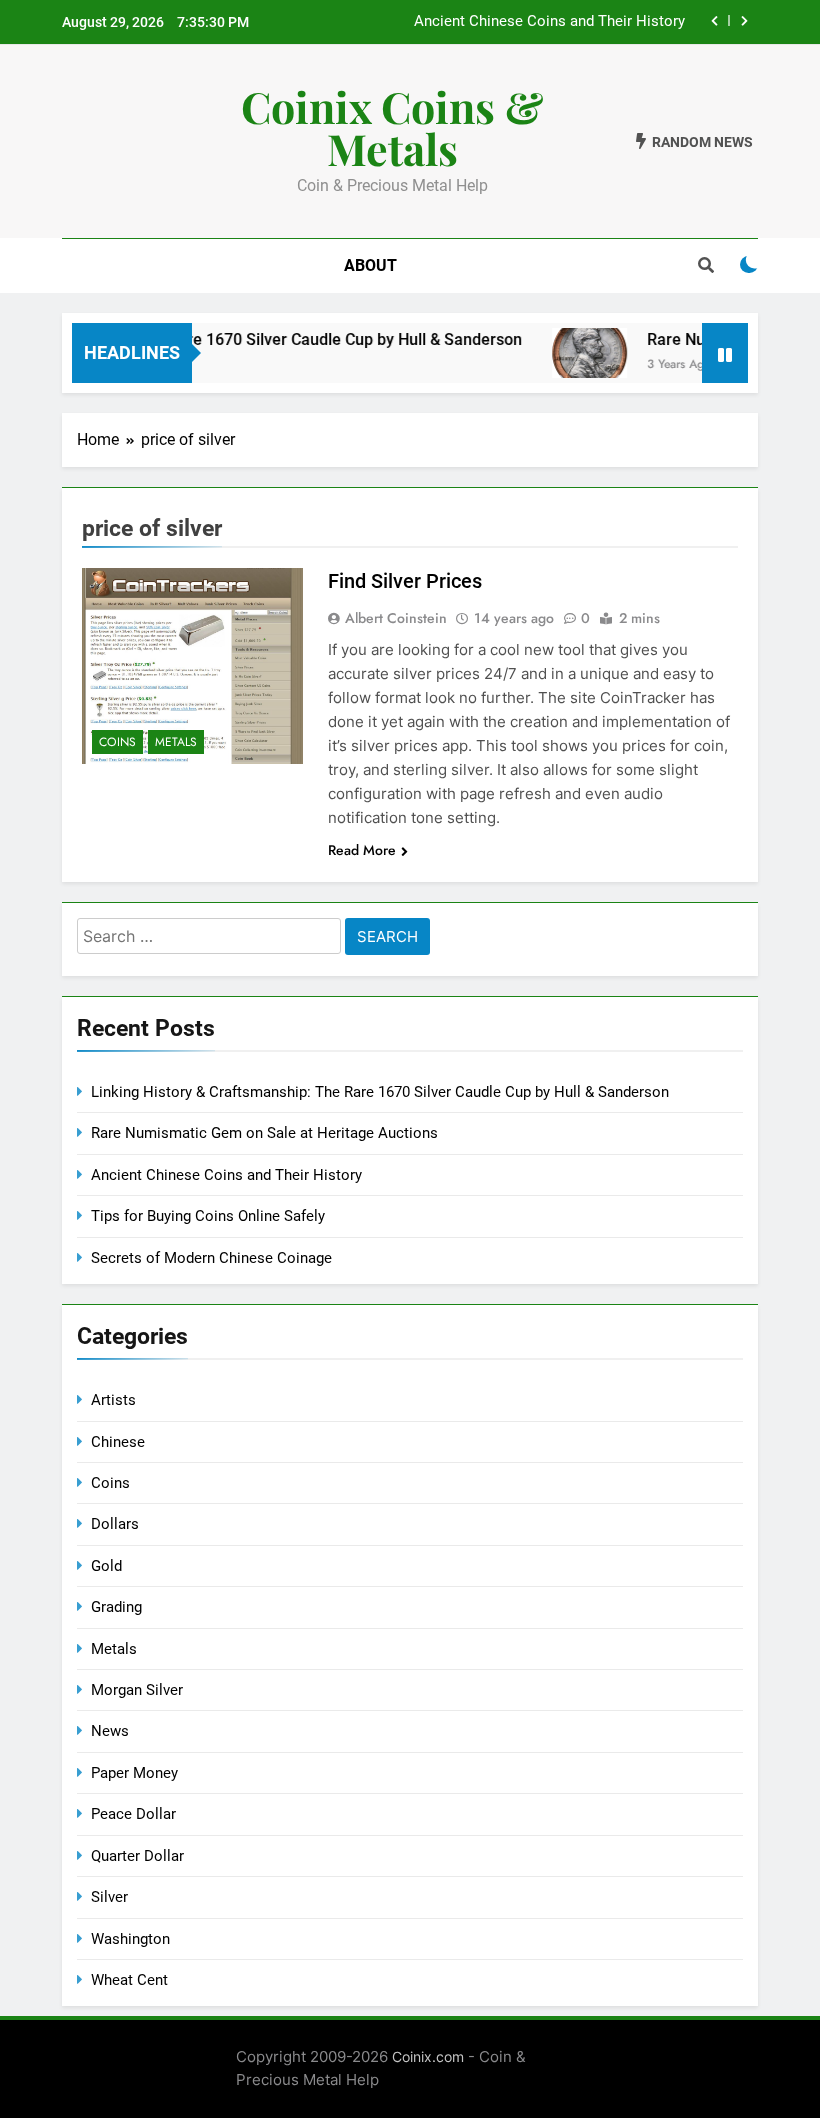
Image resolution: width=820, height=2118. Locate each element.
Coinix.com (428, 2056)
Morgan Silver (137, 1690)
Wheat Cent (129, 1980)
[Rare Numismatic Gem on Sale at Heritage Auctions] (575, 353)
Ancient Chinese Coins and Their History (549, 22)
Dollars (115, 1524)
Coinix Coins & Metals (392, 127)
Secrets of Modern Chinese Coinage (211, 1258)
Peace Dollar (133, 1814)
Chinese (118, 1442)
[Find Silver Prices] (192, 666)
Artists (113, 1400)
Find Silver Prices (405, 581)
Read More (362, 850)
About (370, 265)
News (110, 1731)
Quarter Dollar (137, 1856)
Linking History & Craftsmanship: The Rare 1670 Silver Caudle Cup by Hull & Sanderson (380, 1092)
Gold (106, 1566)
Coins (117, 742)
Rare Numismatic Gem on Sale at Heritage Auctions (264, 1133)
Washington (130, 1939)
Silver (109, 1897)
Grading (116, 1607)
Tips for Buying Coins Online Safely (208, 1216)
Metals (176, 742)
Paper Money (134, 1773)
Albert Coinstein (396, 618)
